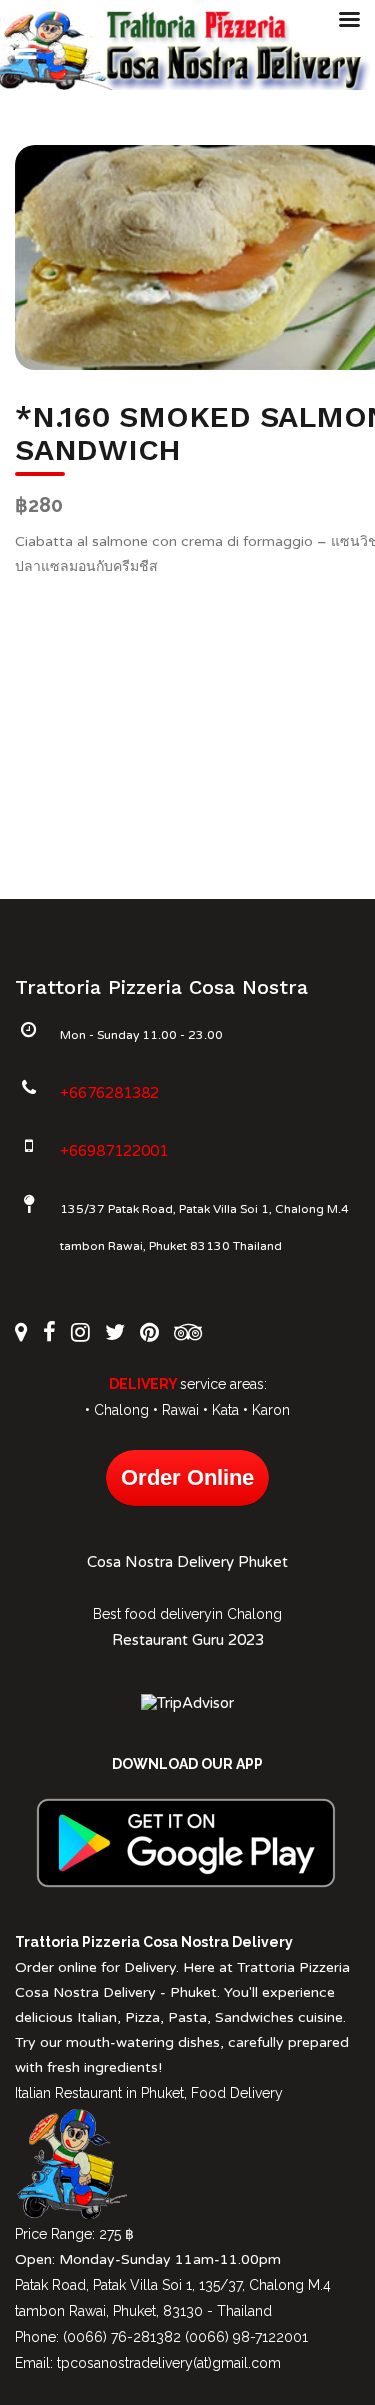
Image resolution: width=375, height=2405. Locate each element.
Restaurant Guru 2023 (188, 1640)
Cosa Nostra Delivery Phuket (187, 1562)
